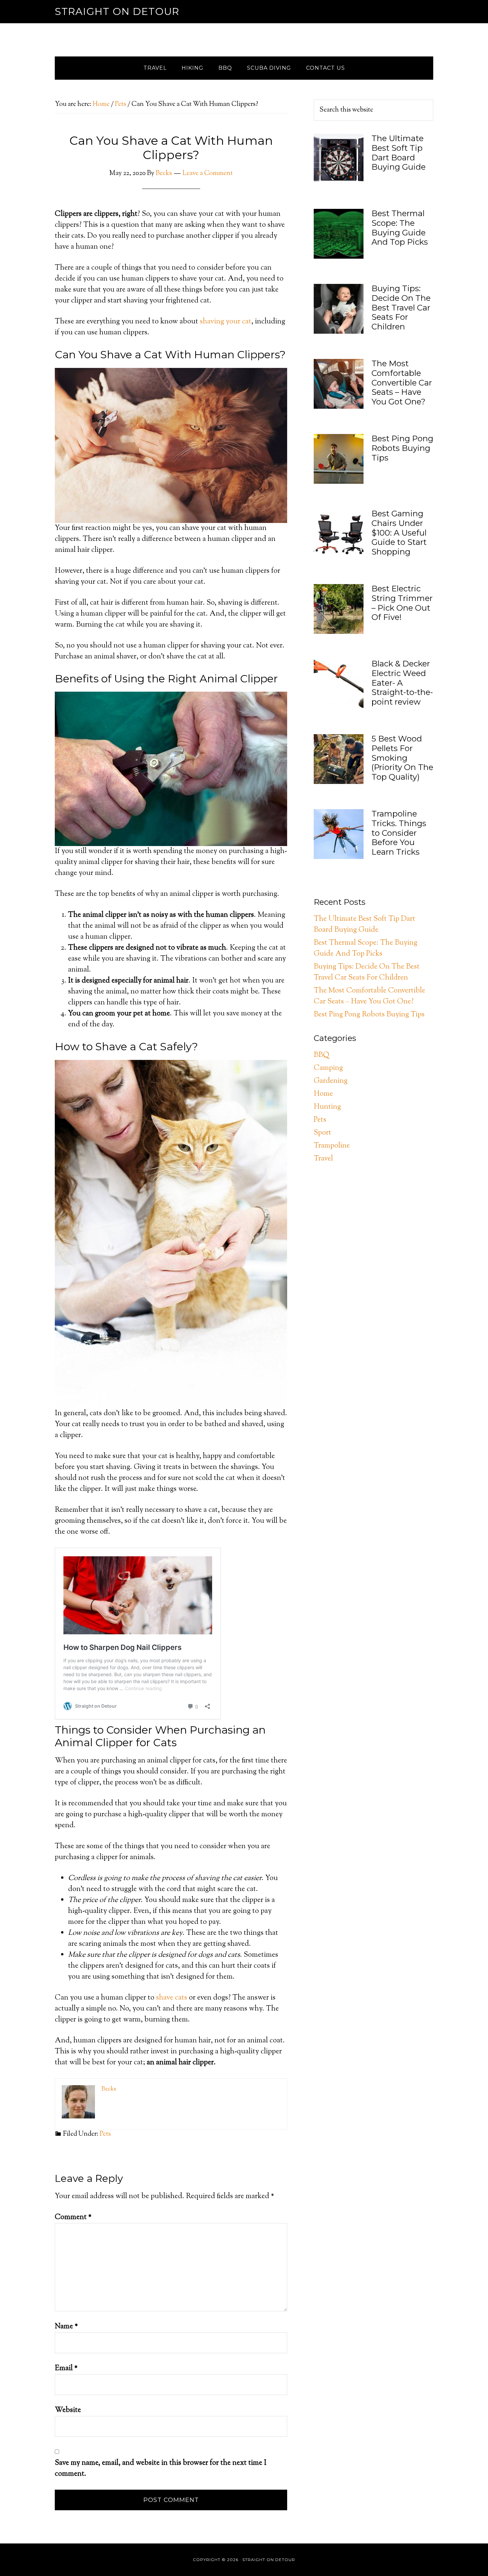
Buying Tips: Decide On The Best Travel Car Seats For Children (401, 307)
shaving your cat (226, 322)
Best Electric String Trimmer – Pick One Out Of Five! (402, 603)
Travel (323, 1159)
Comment (73, 2217)
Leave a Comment (208, 173)
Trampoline (332, 1146)
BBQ (321, 1055)
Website (68, 2410)
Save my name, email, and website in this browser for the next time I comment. (161, 2469)
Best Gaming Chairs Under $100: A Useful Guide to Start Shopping (399, 533)
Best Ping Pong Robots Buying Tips (402, 448)
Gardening (331, 1081)
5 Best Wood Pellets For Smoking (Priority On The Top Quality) (402, 758)
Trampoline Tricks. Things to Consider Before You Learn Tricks (399, 833)
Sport (323, 1133)
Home (323, 1094)
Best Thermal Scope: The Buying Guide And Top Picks (400, 228)
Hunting (327, 1107)
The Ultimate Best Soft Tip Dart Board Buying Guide (399, 153)
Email (66, 2368)
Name (66, 2327)
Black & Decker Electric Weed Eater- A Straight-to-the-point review (402, 683)
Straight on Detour (117, 11)
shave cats (172, 1998)
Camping (328, 1068)
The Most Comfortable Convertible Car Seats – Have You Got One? (402, 383)
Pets (105, 2134)
